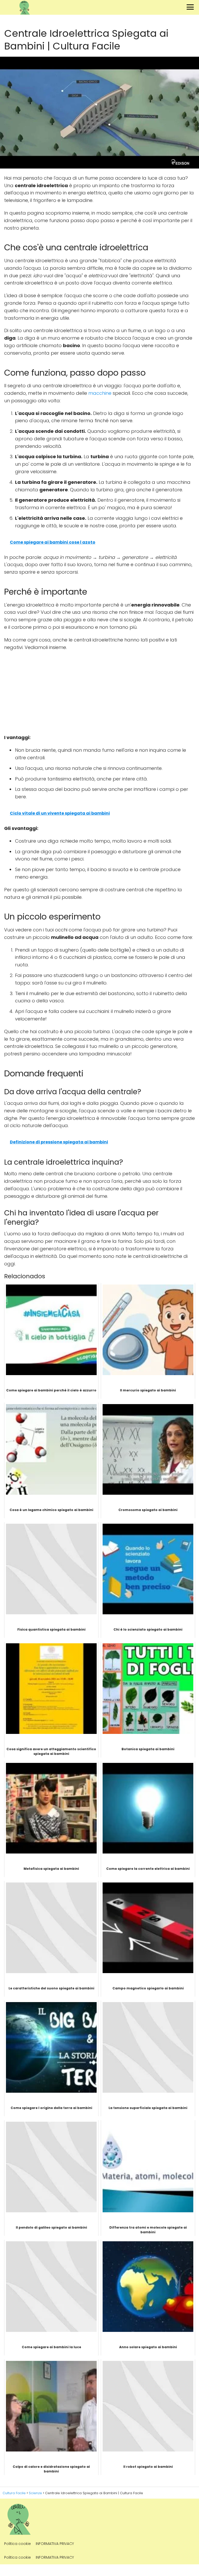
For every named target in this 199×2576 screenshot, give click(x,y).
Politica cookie (17, 2544)
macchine (100, 393)
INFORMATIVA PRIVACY (55, 2544)
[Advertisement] (99, 692)
